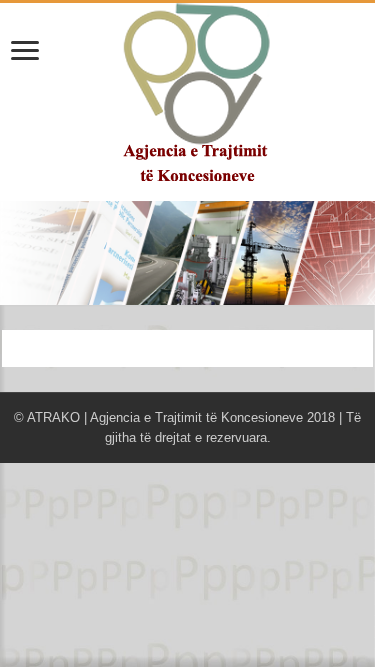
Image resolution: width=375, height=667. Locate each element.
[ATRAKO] (187, 92)
